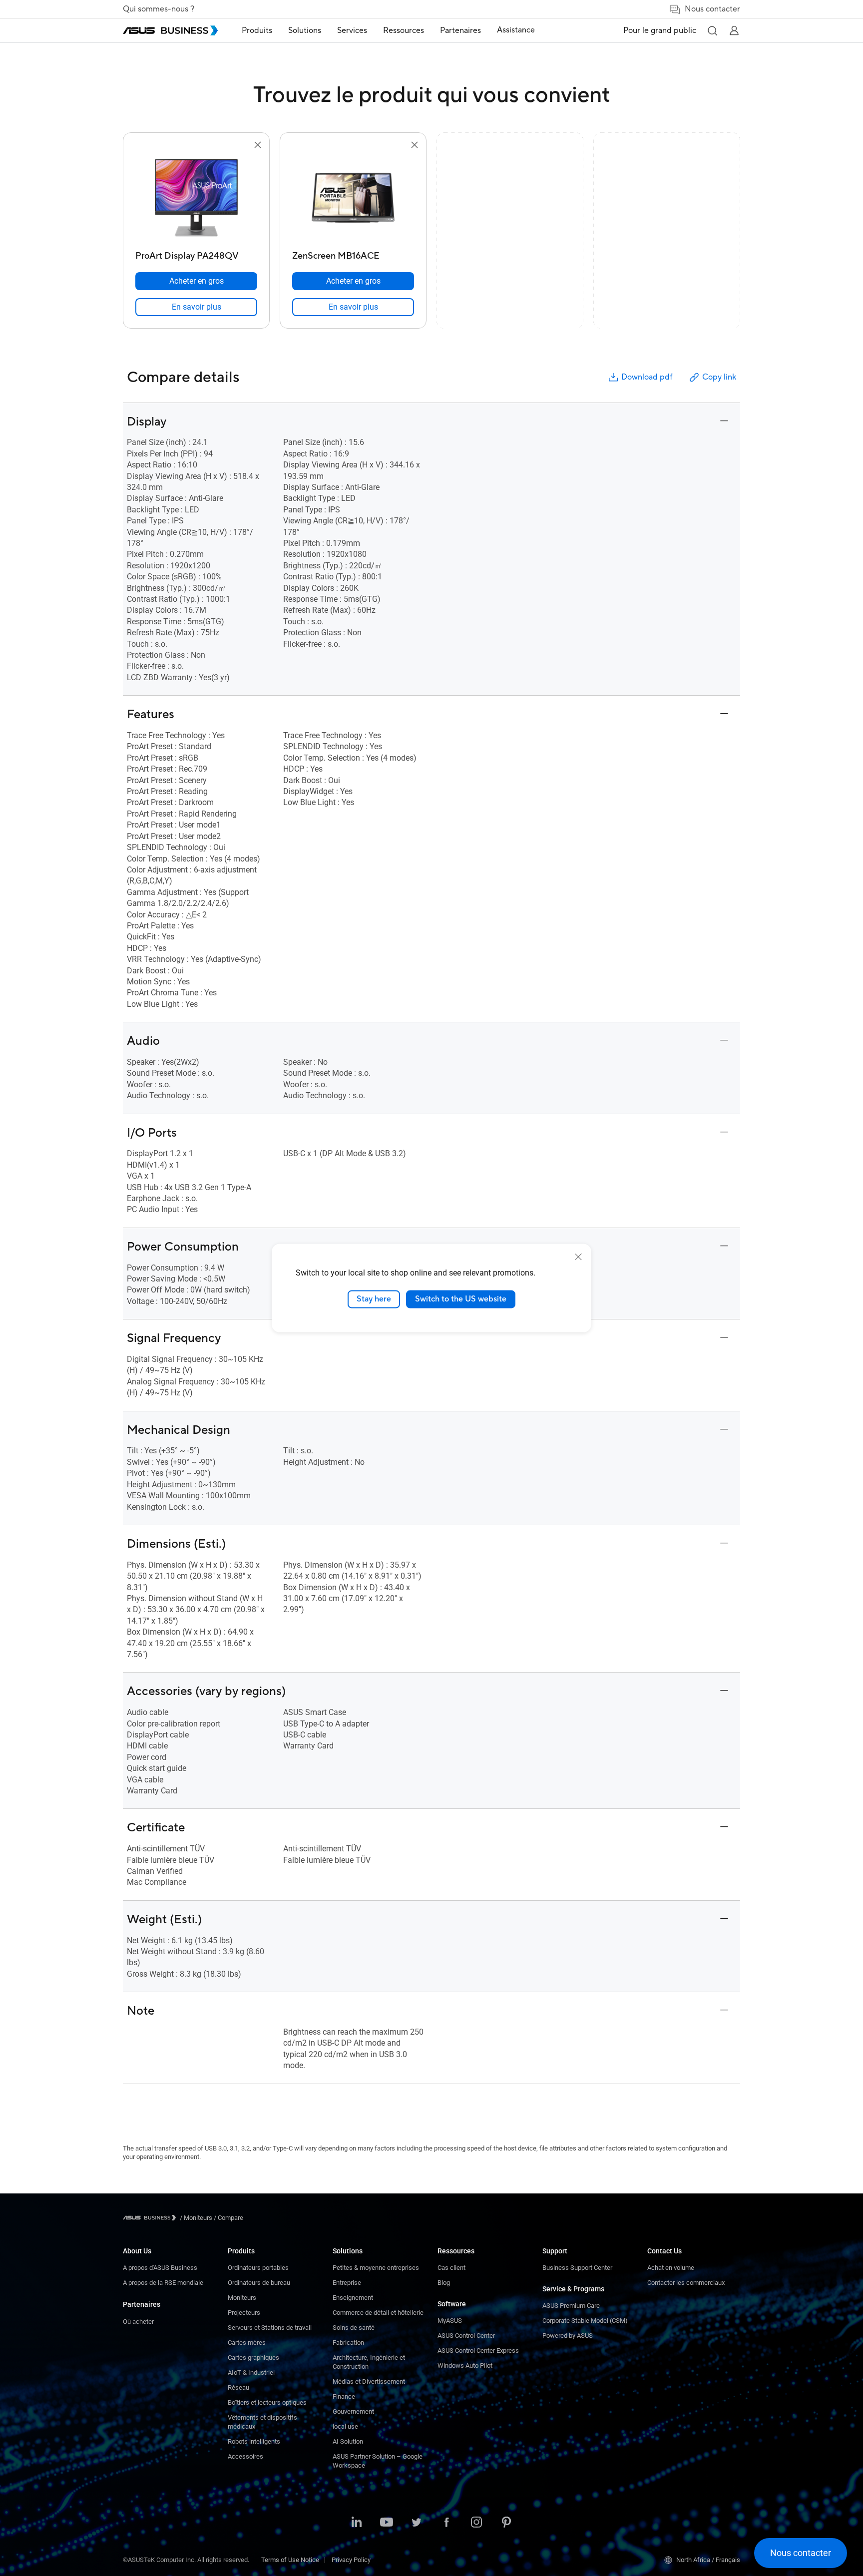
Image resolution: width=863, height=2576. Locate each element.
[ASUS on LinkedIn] (357, 2523)
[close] (578, 1257)
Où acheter (138, 2322)
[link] (196, 307)
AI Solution (348, 2441)
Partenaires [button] (460, 30)
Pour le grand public (660, 30)
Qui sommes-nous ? (159, 9)
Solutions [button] (305, 30)
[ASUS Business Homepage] (170, 30)
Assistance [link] (516, 30)
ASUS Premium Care (571, 2306)
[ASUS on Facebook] (446, 2523)
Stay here (374, 1299)
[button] (712, 30)
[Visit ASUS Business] (151, 2218)
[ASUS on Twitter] (417, 2523)
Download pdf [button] (647, 377)
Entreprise (347, 2283)
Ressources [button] (404, 30)
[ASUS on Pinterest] (506, 2523)
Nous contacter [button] (712, 9)
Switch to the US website (461, 1299)
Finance (344, 2396)
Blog (444, 2283)
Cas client (451, 2268)
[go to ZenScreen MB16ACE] (353, 199)
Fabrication (348, 2343)
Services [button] (352, 30)
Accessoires (245, 2456)
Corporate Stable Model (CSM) (585, 2321)
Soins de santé (354, 2328)
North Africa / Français (708, 2560)
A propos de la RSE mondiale (163, 2283)
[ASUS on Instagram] (476, 2523)
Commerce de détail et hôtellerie (378, 2313)
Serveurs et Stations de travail (270, 2328)
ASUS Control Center (466, 2336)
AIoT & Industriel (251, 2372)
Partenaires (142, 2304)
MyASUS (450, 2321)
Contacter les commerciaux (686, 2283)
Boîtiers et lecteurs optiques (267, 2402)
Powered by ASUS (568, 2336)
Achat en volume (671, 2268)
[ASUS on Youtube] (387, 2523)
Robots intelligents (254, 2441)
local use (345, 2426)
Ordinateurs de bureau (259, 2283)
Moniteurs (242, 2298)
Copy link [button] (719, 377)
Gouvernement (353, 2411)
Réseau (238, 2387)
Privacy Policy (351, 2560)
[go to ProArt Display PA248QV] (196, 199)
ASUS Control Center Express (478, 2351)
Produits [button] (257, 30)
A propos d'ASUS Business (160, 2268)
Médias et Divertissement (369, 2381)
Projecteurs (244, 2313)
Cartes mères (247, 2343)
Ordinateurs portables (258, 2268)
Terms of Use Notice (290, 2560)
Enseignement (353, 2298)
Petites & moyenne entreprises (376, 2268)
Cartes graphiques (253, 2358)
